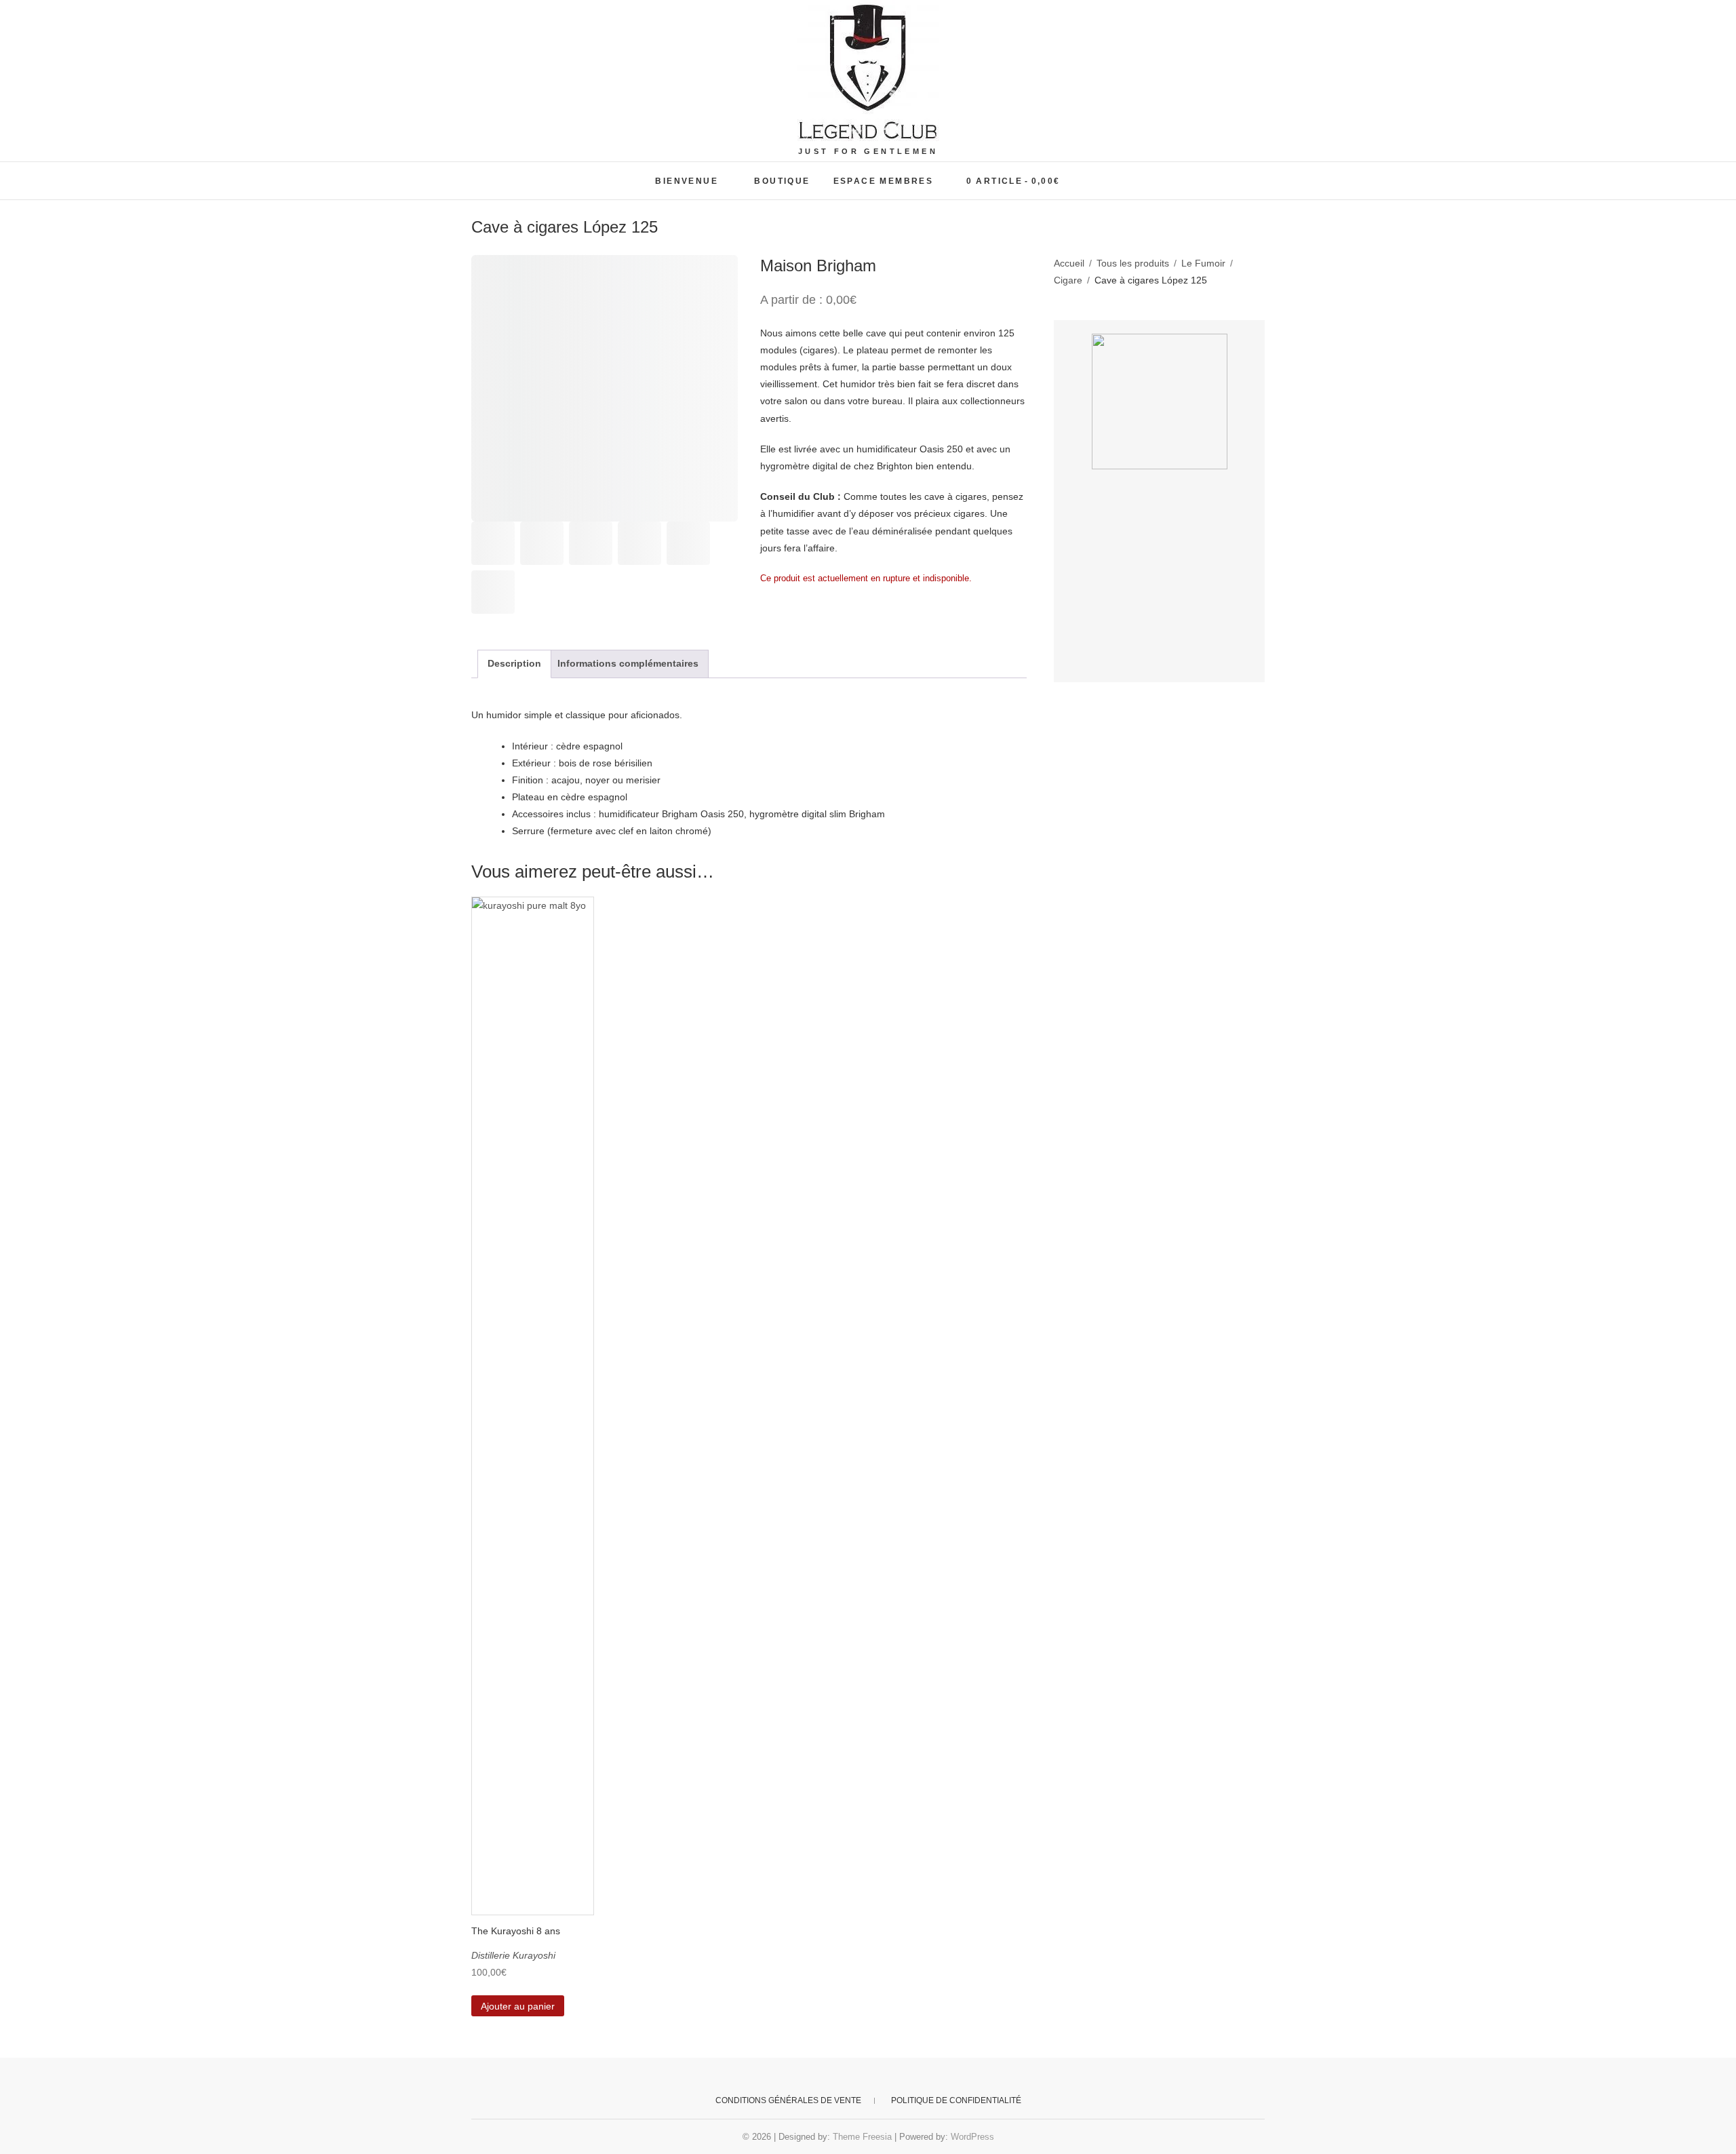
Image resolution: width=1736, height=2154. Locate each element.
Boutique (782, 181)
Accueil (1069, 263)
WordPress (972, 2137)
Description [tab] (514, 663)
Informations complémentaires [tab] (628, 663)
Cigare (1068, 280)
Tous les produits (1133, 263)
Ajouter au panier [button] (518, 2006)
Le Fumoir (1203, 263)
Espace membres (884, 181)
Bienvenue (687, 181)
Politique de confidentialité (956, 2100)
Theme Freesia (862, 2137)
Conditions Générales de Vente (788, 2100)
